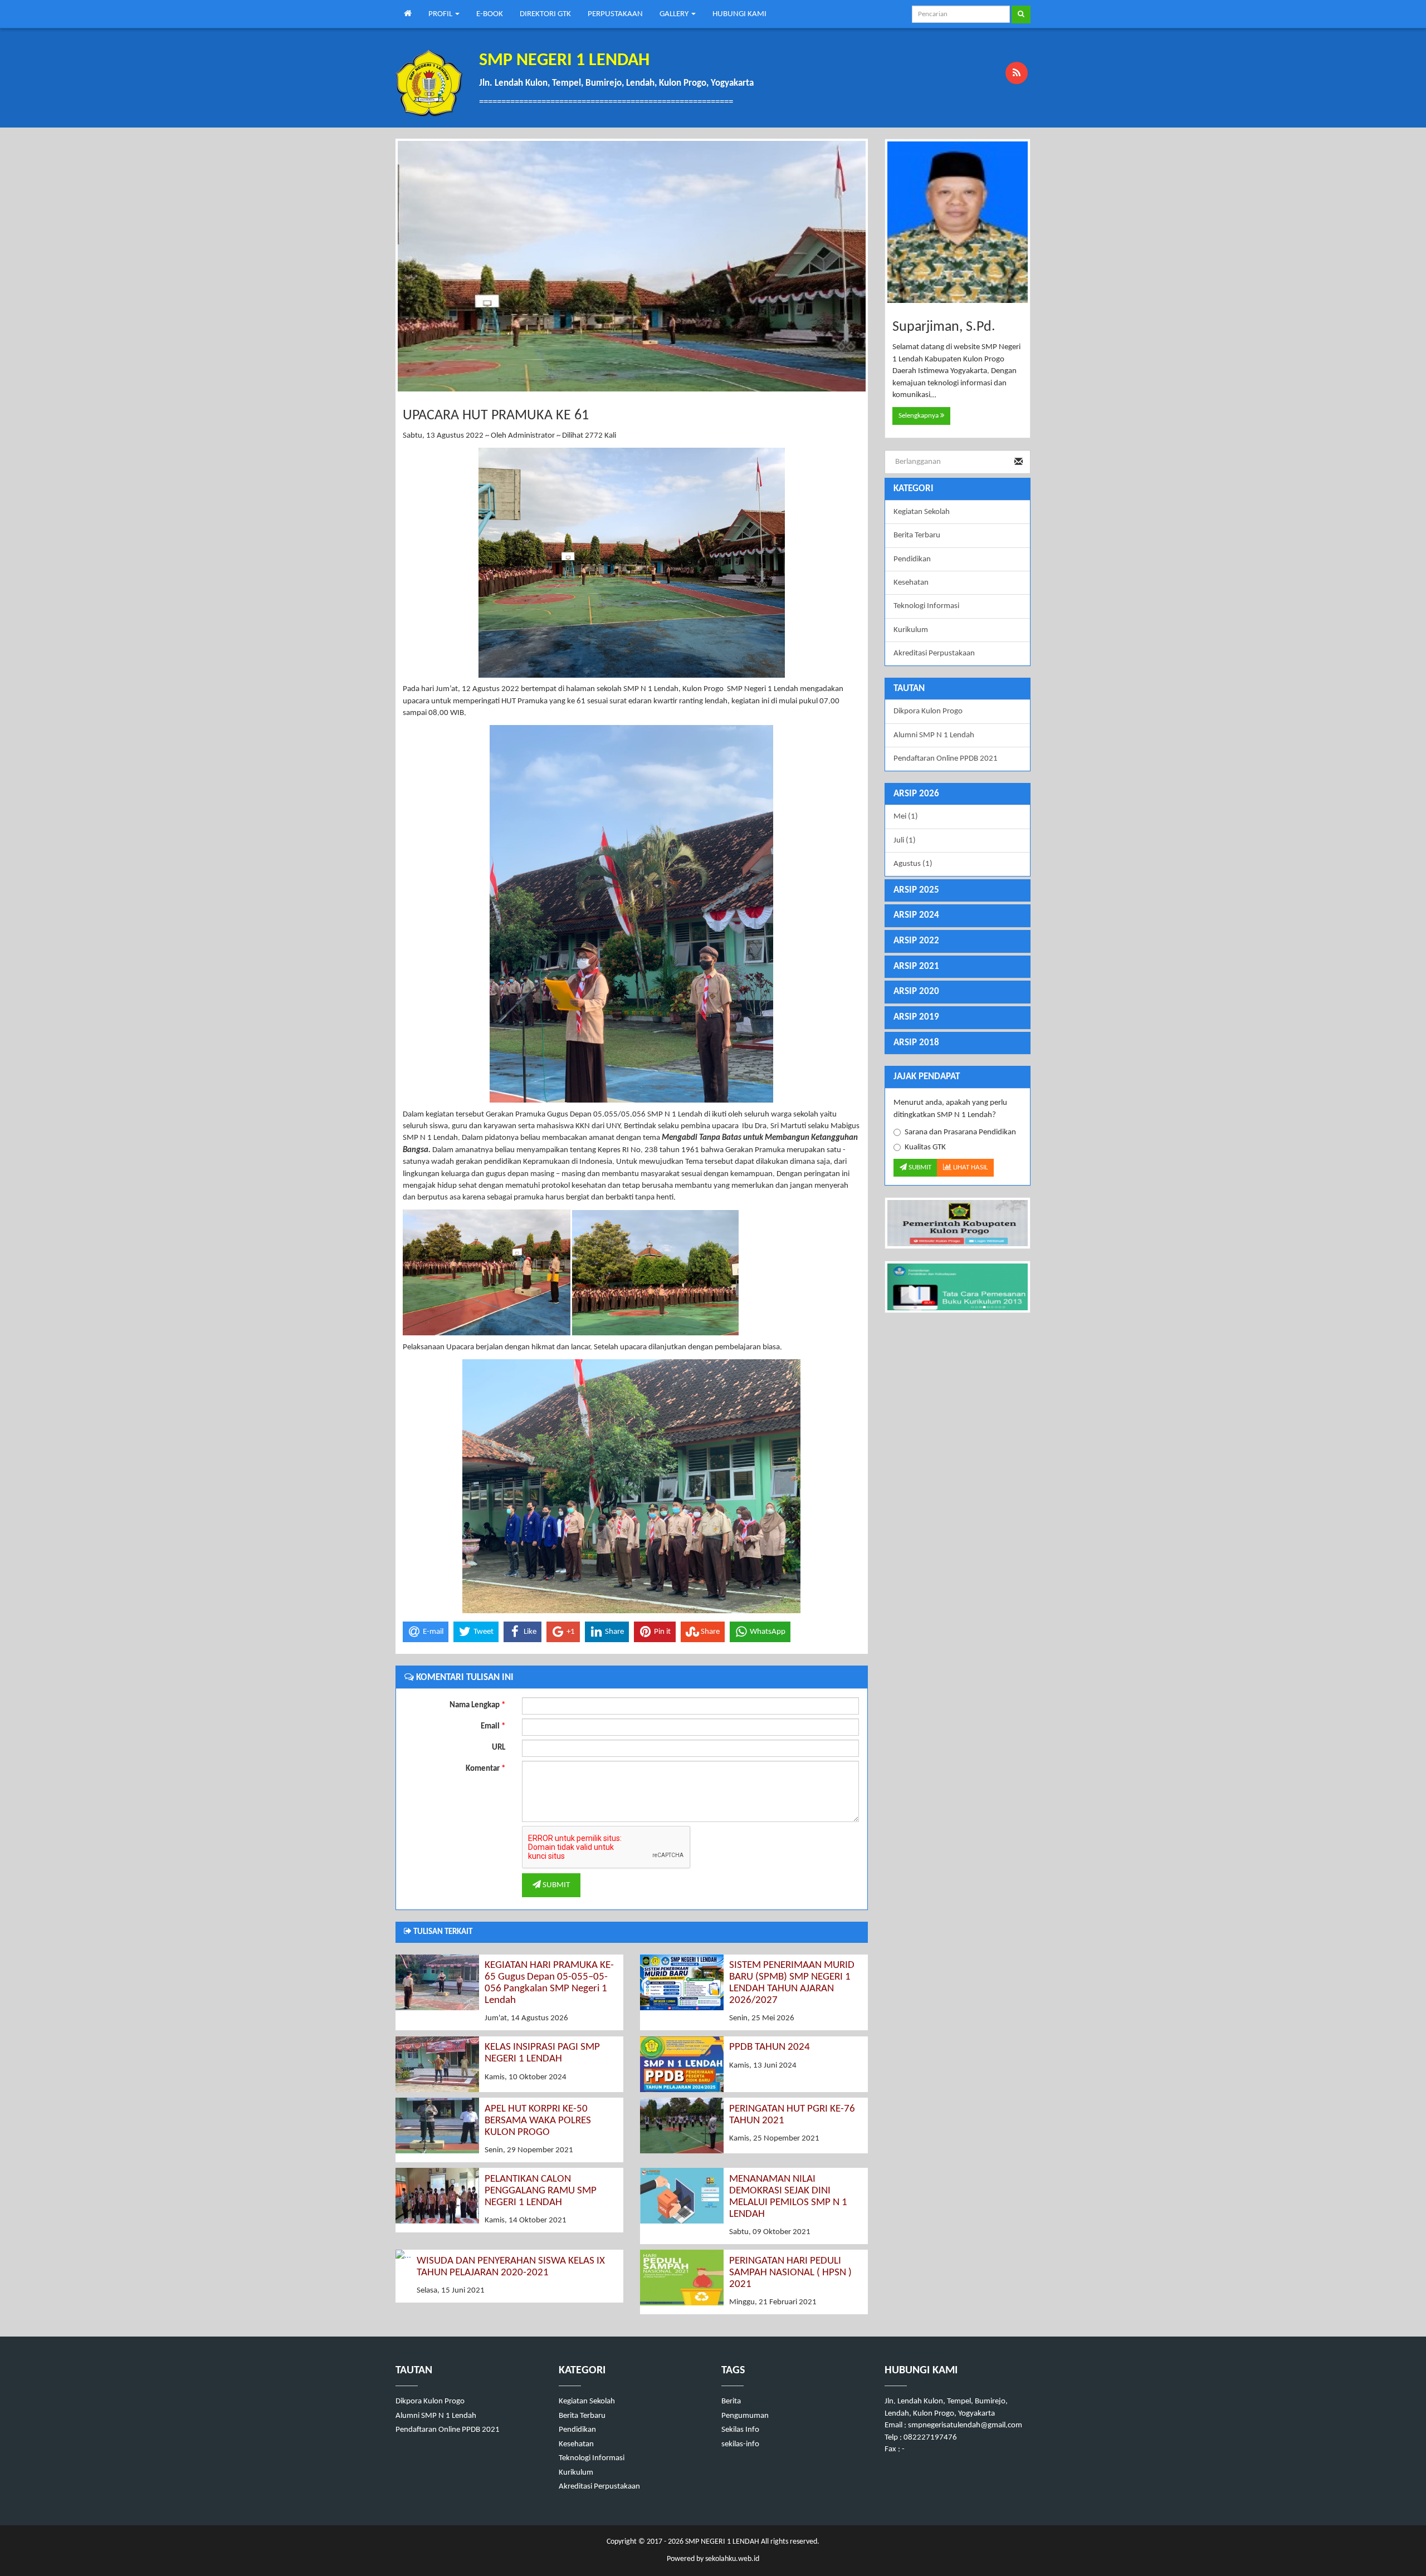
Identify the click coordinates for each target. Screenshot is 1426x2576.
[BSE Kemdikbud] (958, 1287)
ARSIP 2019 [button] (916, 1017)
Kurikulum (911, 630)
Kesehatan (911, 583)
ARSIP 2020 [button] (916, 991)
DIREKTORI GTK (545, 14)
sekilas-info (740, 2444)
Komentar (485, 1769)
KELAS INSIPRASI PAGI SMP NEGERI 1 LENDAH (542, 2053)
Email (493, 1727)
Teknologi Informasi (926, 606)
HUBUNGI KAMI (739, 14)
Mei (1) (906, 817)
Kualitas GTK (925, 1147)
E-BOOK (490, 14)
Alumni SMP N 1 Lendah (934, 735)
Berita (731, 2401)
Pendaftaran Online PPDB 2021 (946, 759)
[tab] (958, 794)
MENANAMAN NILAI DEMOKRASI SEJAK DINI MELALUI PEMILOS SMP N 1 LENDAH (788, 2197)
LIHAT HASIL (970, 1167)
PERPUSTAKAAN (615, 14)
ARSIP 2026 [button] (916, 794)
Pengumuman (745, 2416)
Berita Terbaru (917, 535)
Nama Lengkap (477, 1705)
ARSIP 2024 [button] (916, 915)
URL (499, 1748)
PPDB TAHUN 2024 (770, 2047)
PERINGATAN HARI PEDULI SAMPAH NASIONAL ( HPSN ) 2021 (790, 2273)
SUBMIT (555, 1885)
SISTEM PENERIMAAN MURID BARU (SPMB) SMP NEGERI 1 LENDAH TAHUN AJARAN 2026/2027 (792, 1983)
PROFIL (441, 14)
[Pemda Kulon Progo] (958, 1223)
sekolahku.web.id (732, 2559)
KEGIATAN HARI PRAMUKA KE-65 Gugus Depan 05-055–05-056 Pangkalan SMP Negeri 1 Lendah (549, 1983)
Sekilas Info (740, 2430)
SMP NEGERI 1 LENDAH (721, 2542)
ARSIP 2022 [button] (916, 941)
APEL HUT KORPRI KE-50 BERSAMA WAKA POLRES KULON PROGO (538, 2121)
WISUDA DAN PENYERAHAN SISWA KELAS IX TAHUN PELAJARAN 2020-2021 (511, 2267)
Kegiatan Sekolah (922, 512)
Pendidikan (912, 559)
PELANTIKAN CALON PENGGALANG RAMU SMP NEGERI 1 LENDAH (541, 2191)
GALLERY (675, 14)
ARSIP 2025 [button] (916, 890)
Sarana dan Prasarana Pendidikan (960, 1132)
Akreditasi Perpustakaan (934, 653)
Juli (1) (905, 841)
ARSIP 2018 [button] (916, 1043)
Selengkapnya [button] (919, 416)
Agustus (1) (913, 864)
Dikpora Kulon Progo (928, 711)
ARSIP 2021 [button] (916, 966)
